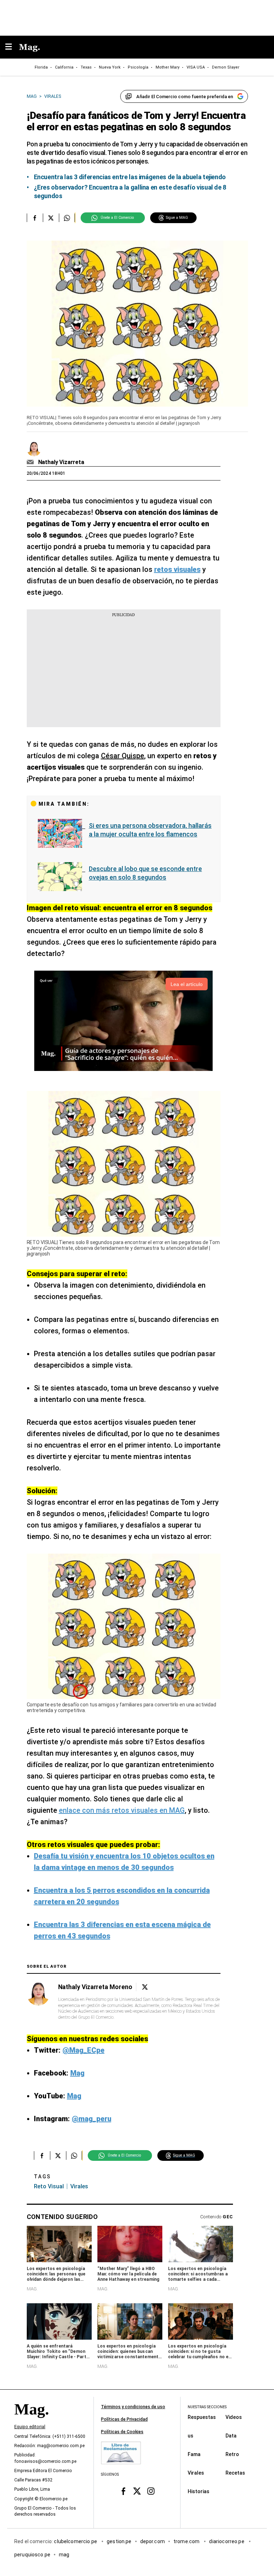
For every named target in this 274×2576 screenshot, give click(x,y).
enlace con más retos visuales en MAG (122, 1810)
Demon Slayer (226, 67)
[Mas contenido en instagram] (151, 2491)
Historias (199, 2491)
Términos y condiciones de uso (133, 2407)
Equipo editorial (30, 2427)
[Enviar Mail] (31, 462)
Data (231, 2435)
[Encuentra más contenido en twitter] (51, 218)
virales (79, 2186)
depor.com (153, 2541)
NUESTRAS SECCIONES (207, 2407)
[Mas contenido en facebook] (123, 2491)
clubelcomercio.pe (76, 2541)
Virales (196, 2472)
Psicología (138, 67)
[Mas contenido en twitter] (137, 2491)
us (191, 2435)
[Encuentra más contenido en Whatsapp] (67, 218)
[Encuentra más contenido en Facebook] (35, 218)
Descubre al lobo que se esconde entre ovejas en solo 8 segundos (145, 873)
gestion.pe (119, 2541)
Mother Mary (168, 67)
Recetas (235, 2472)
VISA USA (196, 67)
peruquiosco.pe (32, 2554)
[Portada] (31, 2421)
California (64, 67)
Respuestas (202, 2417)
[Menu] (12, 47)
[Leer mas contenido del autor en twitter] (145, 1987)
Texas (86, 67)
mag (64, 2554)
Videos (234, 2417)
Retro (232, 2454)
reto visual (49, 2186)
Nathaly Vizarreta (61, 462)
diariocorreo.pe (227, 2541)
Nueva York (110, 67)
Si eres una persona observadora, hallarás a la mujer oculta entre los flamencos (150, 830)
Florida (41, 67)
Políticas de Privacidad (124, 2419)
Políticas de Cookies (122, 2432)
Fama (194, 2454)
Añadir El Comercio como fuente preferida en (185, 97)
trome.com (187, 2541)
